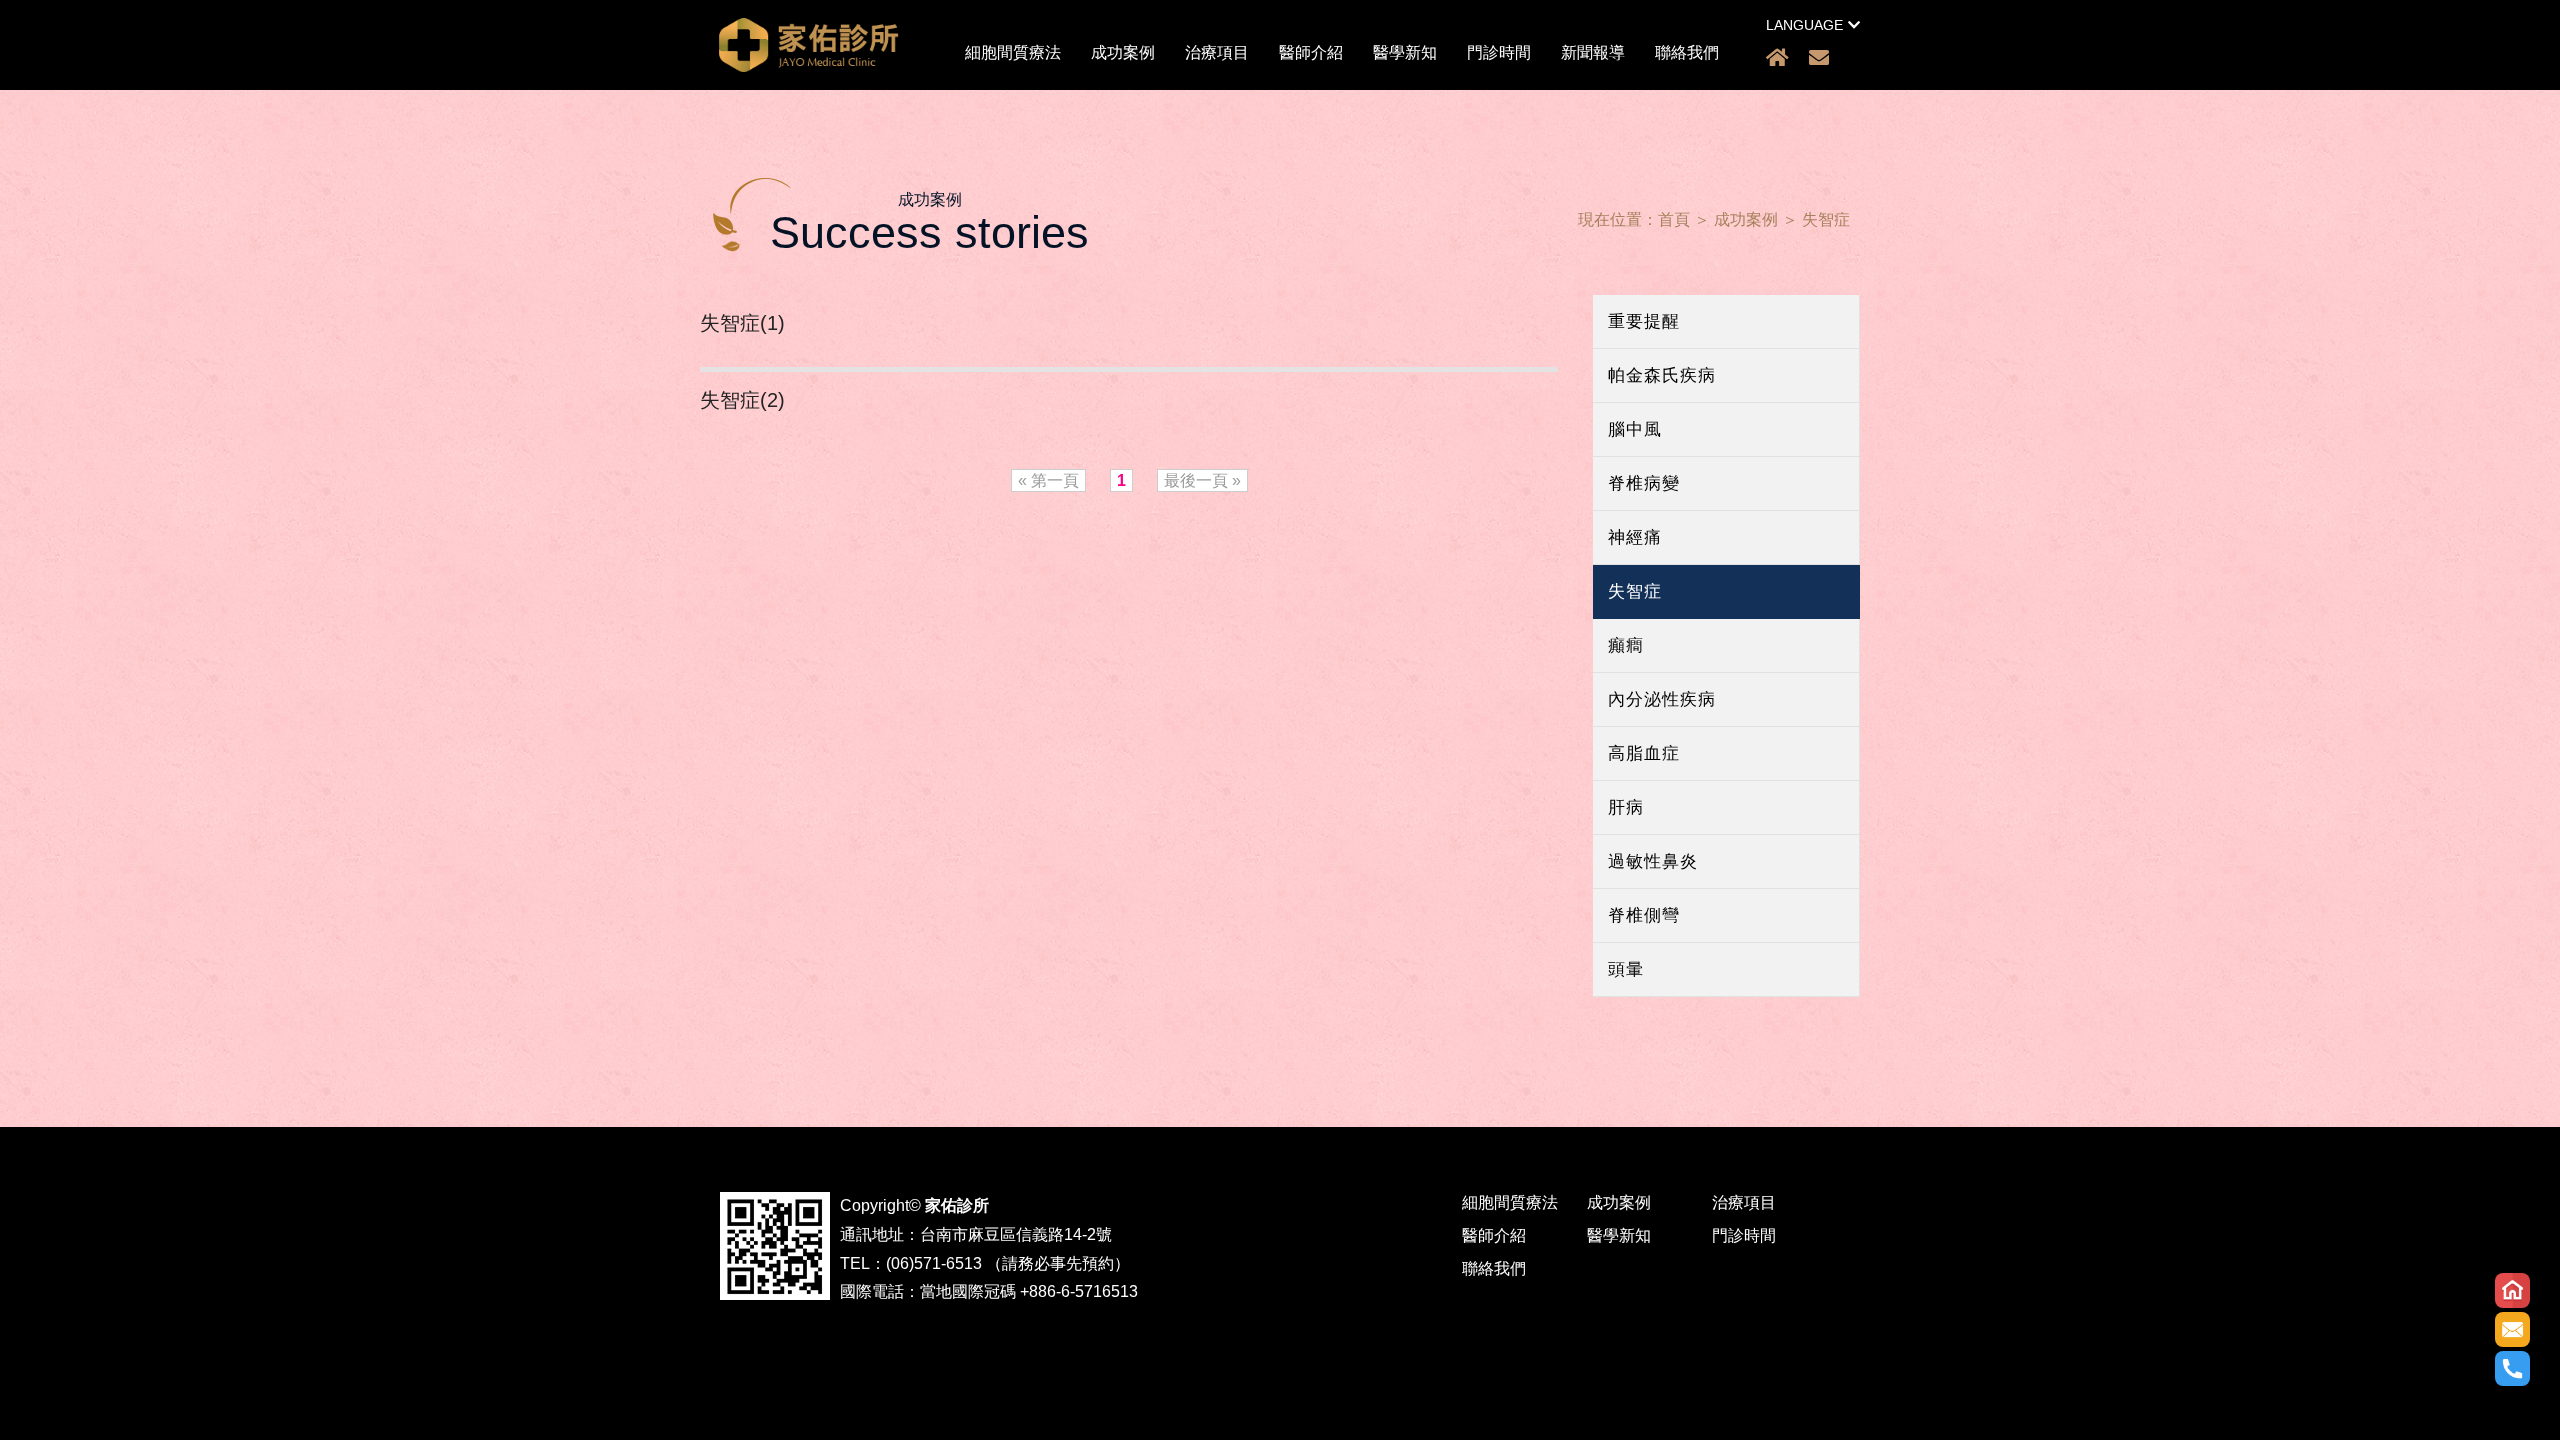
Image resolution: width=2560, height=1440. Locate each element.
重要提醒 (1644, 321)
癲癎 (1626, 645)
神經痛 (1635, 537)
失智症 (1826, 219)
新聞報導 (1593, 52)
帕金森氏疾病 (1662, 375)
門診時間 (1499, 52)
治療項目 (1217, 52)
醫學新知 (1405, 52)
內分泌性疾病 (1662, 699)
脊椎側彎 (1644, 915)
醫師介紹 (1311, 52)
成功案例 (1123, 52)
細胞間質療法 (1013, 52)
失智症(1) (742, 323)
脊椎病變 (1644, 483)
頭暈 (1626, 969)
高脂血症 (1644, 753)
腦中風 (1635, 429)
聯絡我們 (1687, 52)
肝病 (1626, 807)
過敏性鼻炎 (1653, 861)
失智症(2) (742, 400)
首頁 (1674, 219)
